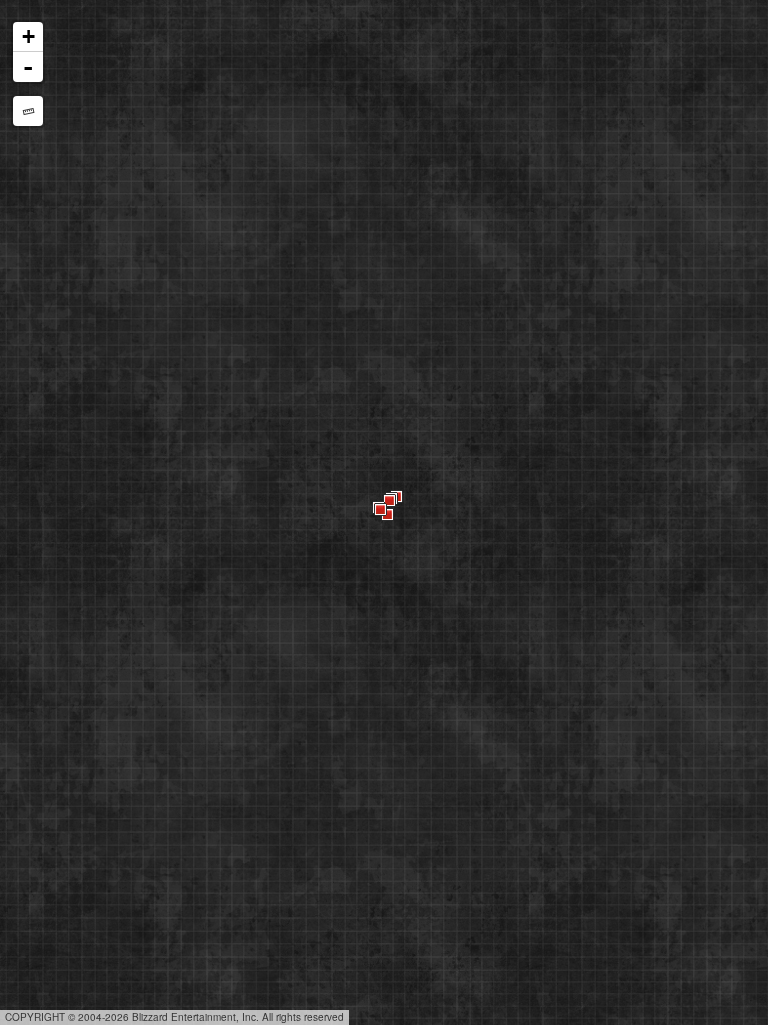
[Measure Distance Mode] (28, 111)
